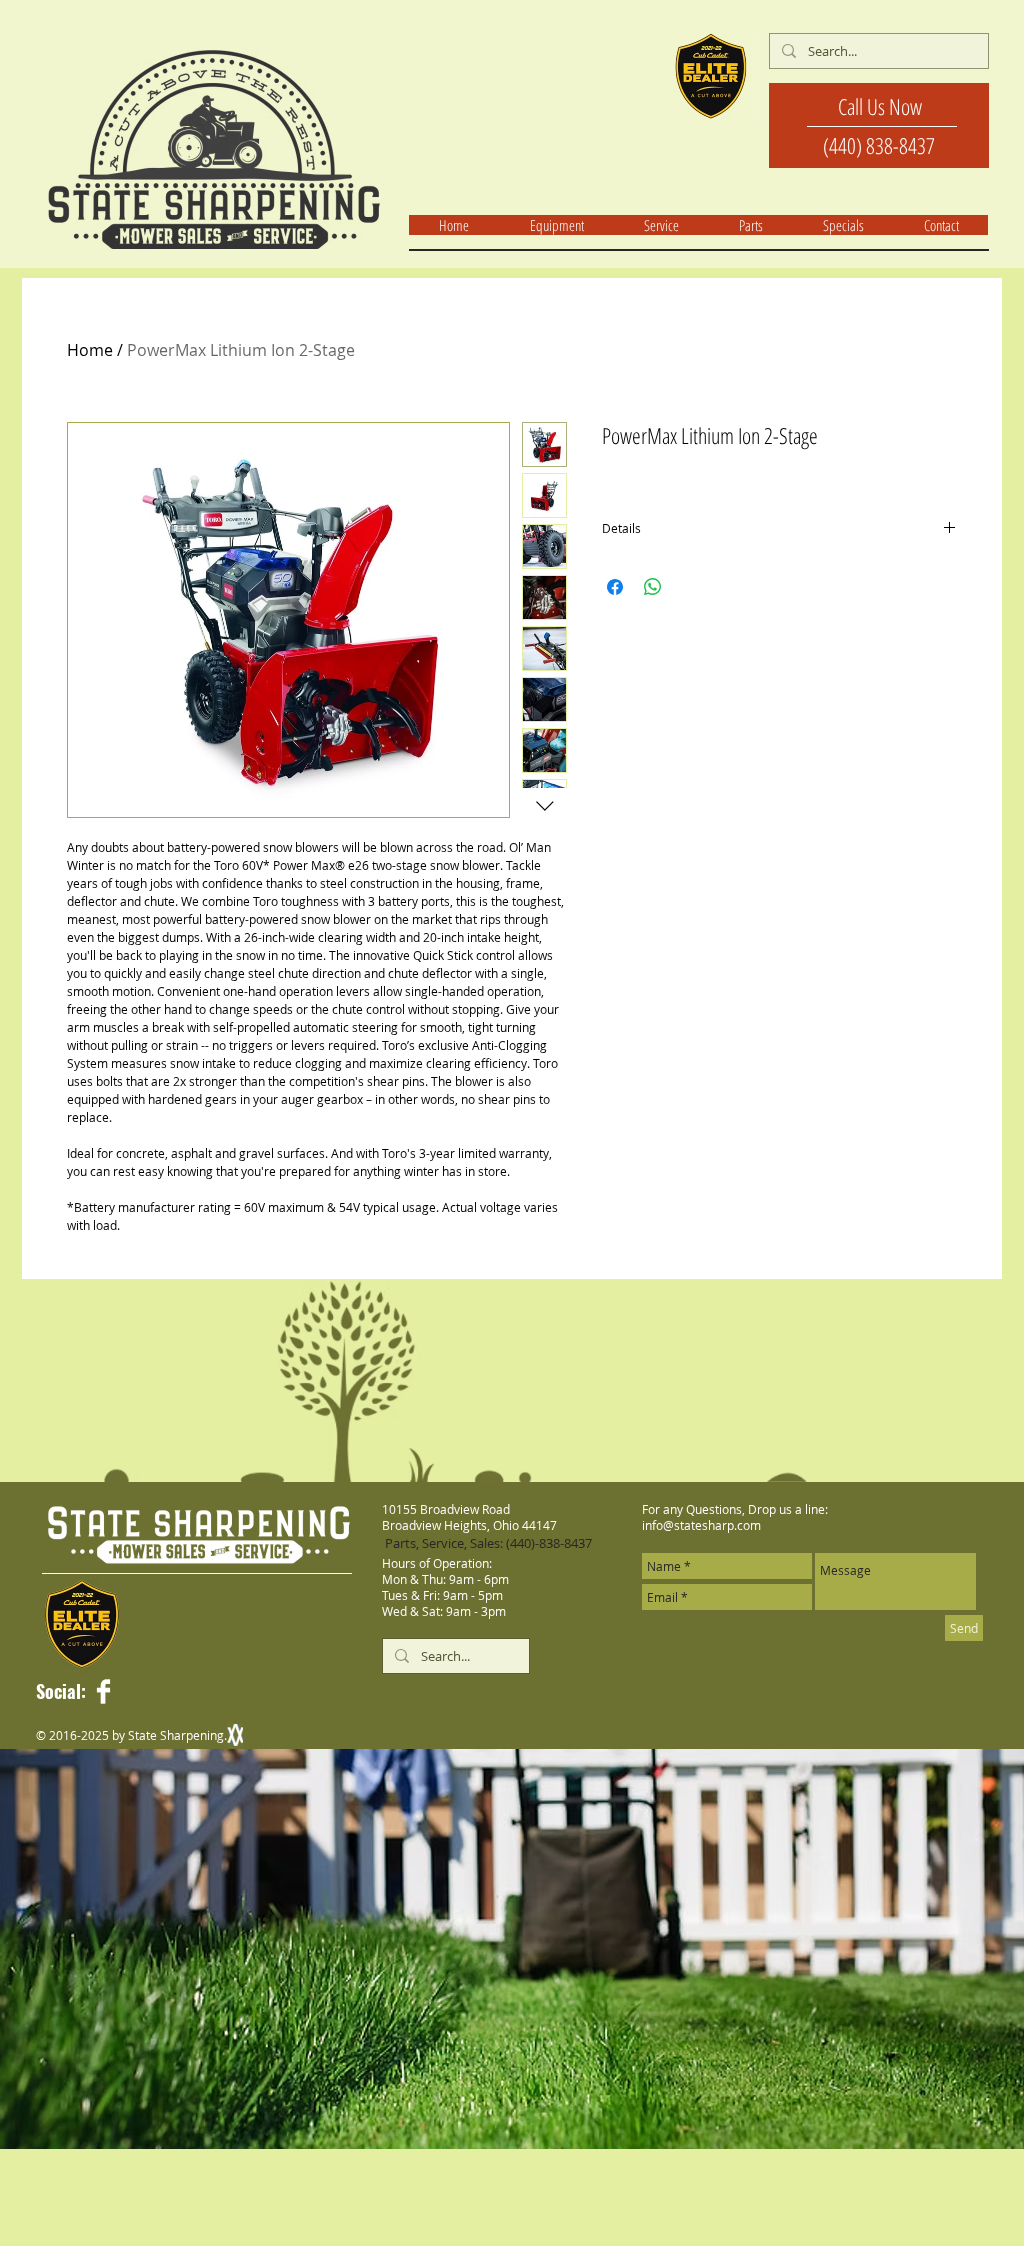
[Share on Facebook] (615, 587)
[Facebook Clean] (103, 1691)
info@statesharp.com (701, 1525)
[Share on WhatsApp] (653, 587)
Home (90, 350)
